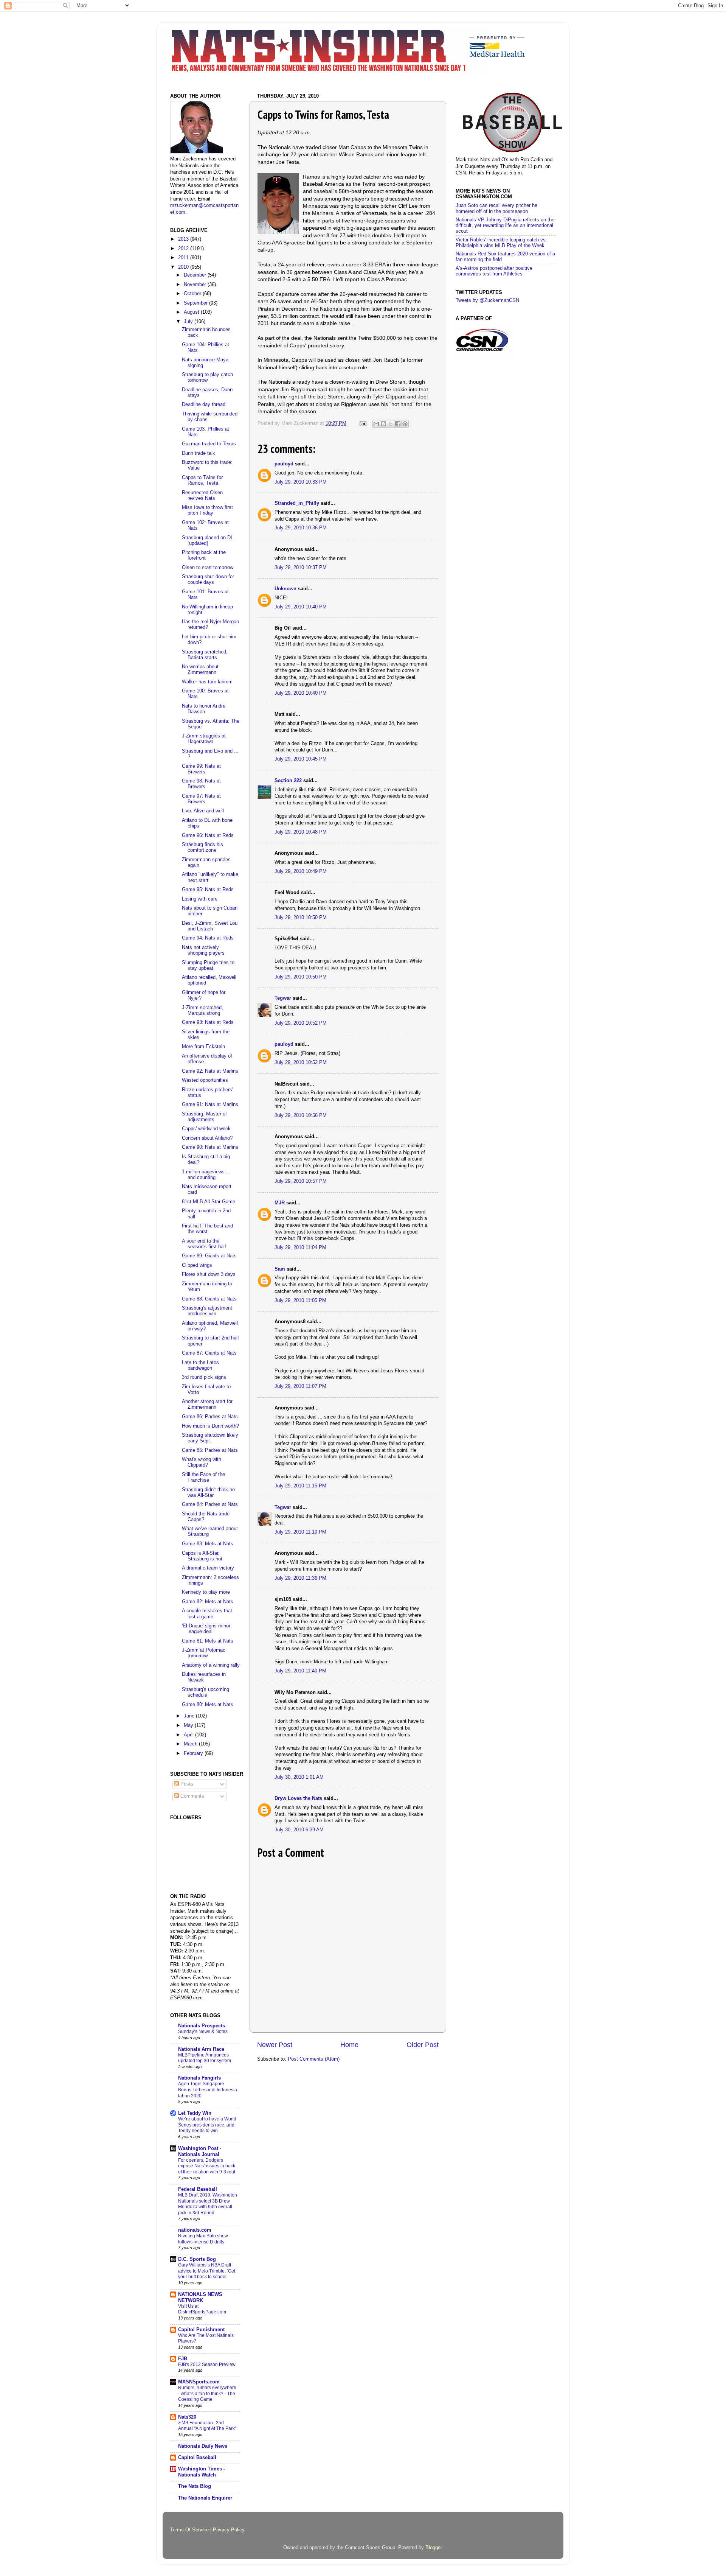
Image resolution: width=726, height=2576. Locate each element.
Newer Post (275, 2045)
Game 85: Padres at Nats (210, 1450)
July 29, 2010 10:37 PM (301, 568)
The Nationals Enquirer (205, 2498)
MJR (280, 1203)
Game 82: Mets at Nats (208, 1602)
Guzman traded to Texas (209, 444)
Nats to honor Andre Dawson (204, 709)
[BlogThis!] (383, 424)
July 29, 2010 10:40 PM (301, 607)
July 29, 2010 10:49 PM (301, 871)
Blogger (434, 2548)
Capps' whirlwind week (206, 1129)
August (192, 312)
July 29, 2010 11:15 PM (300, 1486)
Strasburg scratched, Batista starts (205, 655)
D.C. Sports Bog (197, 2259)
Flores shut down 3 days (209, 1274)
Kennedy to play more (206, 1592)
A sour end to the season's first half (204, 1244)
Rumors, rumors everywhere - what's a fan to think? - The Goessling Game (207, 2393)
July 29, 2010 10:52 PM (301, 1023)
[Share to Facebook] (398, 424)
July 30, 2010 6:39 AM (299, 1830)
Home (349, 2045)
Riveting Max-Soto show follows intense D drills (203, 2239)
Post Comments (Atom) (314, 2059)
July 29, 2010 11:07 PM (300, 1386)
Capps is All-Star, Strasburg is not (202, 1556)
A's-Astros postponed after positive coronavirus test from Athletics (494, 271)
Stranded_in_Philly (297, 503)
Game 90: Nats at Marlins (210, 1147)
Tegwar (283, 998)
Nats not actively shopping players (203, 950)
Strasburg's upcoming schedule (206, 1692)
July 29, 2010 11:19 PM (300, 1532)
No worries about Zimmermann (200, 670)
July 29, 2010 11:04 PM (300, 1248)
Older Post (423, 2045)
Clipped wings (197, 1265)
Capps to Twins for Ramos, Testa (202, 480)
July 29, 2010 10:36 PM (301, 528)
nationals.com (195, 2230)
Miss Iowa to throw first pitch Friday (207, 510)
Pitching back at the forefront (204, 555)
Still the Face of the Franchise (203, 1477)
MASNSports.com (199, 2382)
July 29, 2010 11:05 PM (300, 1300)
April (189, 1735)
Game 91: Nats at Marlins (210, 1104)
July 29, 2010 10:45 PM (301, 759)
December (196, 275)
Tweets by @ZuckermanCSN (487, 300)
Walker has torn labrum (207, 682)
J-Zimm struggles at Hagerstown (204, 739)
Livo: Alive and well (203, 811)
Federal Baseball (198, 2189)
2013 (184, 239)
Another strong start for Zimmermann (207, 1404)
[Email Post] (363, 423)
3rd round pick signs (204, 1377)
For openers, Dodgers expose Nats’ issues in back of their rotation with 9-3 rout (207, 2166)
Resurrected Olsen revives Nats (202, 495)
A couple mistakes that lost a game (207, 1614)
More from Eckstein (203, 1047)
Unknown (285, 589)
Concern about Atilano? (207, 1138)
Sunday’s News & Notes (203, 2032)
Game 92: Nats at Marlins (210, 1071)
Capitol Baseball (197, 2458)
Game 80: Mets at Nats (208, 1705)
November (196, 285)
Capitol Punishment (201, 2330)
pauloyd (284, 464)
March (191, 1744)
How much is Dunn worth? (210, 1426)
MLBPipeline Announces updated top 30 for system (205, 2058)
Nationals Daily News (203, 2446)
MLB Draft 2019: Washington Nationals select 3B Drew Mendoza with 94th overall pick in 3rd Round (208, 2204)
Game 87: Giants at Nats (209, 1353)
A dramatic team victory (208, 1568)
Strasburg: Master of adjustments (204, 1117)
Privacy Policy (229, 2530)
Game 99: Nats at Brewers (201, 769)
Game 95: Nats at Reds (208, 890)
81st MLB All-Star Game (209, 1202)
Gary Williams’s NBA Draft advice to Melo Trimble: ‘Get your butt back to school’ (207, 2271)
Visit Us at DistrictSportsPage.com (202, 2309)
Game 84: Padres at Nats (210, 1504)
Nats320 (187, 2417)
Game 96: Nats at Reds (208, 835)
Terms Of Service (189, 2530)
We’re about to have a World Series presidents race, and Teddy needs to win (207, 2125)
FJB (183, 2359)
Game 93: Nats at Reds (208, 1022)
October (193, 294)
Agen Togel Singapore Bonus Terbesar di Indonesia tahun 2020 (208, 2090)
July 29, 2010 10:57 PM (301, 1181)
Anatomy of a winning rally (211, 1665)
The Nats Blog (195, 2486)
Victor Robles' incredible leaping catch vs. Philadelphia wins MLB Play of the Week (501, 243)
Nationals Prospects (202, 2026)
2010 (184, 267)
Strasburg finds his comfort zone (202, 847)
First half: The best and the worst (207, 1229)
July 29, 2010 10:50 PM (301, 918)
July (189, 322)
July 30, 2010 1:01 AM (299, 1777)
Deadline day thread (204, 404)
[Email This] (376, 424)
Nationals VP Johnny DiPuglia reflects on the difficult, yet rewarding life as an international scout (505, 226)
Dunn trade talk (199, 453)
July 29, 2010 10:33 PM (301, 482)
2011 (184, 258)
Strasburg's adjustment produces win (207, 1311)
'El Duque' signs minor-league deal (207, 1629)
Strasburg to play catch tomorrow (207, 377)
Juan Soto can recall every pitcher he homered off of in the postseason (496, 208)
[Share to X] (391, 424)
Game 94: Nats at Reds (208, 938)
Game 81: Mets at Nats (208, 1641)
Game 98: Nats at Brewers (201, 784)
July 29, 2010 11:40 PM (300, 1671)
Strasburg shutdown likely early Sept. (210, 1438)
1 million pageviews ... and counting (206, 1175)
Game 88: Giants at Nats (209, 1299)
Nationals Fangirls (199, 2078)
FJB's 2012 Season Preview (207, 2364)
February (194, 1753)
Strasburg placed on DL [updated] (208, 541)
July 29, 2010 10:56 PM (301, 1115)
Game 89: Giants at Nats (209, 1256)
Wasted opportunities (205, 1080)
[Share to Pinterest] (405, 424)
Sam (280, 1269)
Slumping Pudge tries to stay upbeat (208, 965)
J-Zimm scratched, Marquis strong (202, 1010)
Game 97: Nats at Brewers (201, 799)
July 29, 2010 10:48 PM (301, 832)
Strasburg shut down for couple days (208, 579)
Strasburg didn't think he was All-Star (208, 1493)
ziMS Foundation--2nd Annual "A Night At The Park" (207, 2426)
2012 (184, 249)
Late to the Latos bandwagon (200, 1365)
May (189, 1725)
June (190, 1716)
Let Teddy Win (195, 2113)
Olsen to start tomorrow (208, 568)
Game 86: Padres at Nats (210, 1417)
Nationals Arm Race (201, 2049)
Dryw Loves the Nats (298, 1798)
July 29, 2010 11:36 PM (300, 1578)
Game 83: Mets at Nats (208, 1544)
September (196, 303)
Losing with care (200, 899)
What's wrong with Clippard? (202, 1462)
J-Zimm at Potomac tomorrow (204, 1653)
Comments (192, 1796)
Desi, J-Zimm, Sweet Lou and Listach (210, 926)
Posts (186, 1784)
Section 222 (288, 781)
